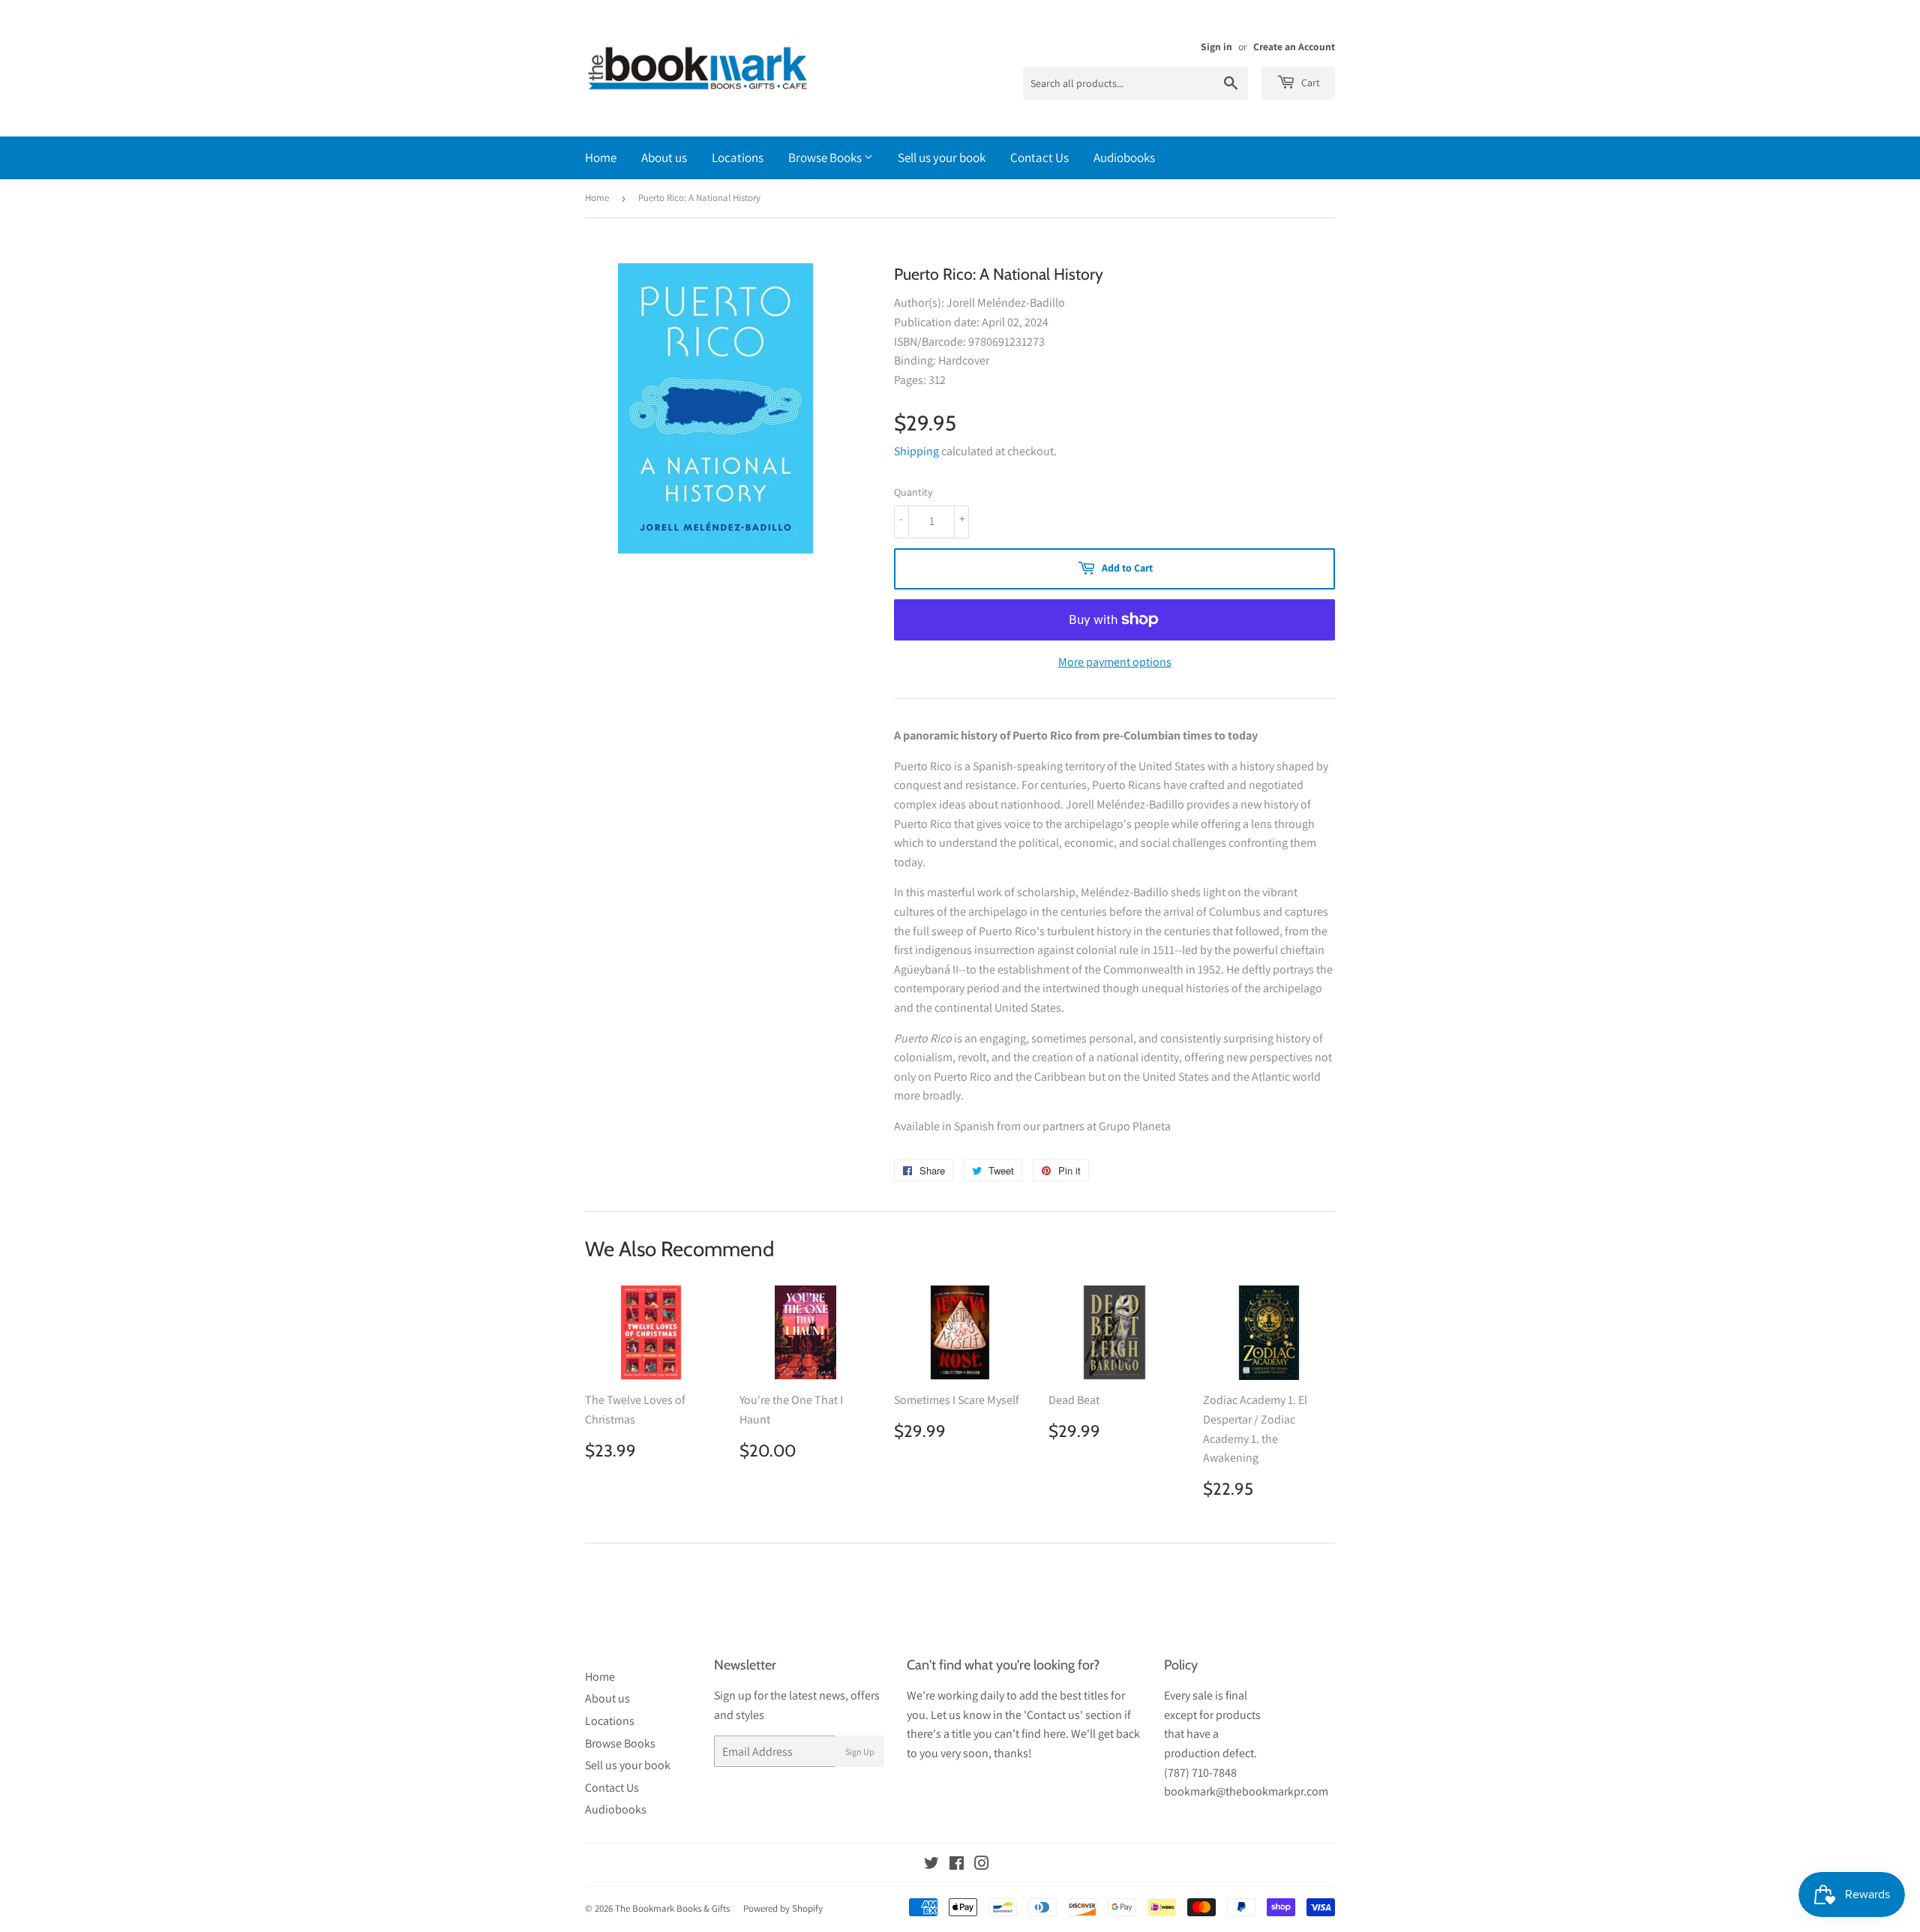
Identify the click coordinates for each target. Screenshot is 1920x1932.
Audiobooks (1124, 157)
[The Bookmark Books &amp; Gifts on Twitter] (931, 1865)
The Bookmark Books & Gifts (672, 1908)
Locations (738, 157)
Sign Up (860, 1752)
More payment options (1115, 662)
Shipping (916, 451)
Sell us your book (942, 157)
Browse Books (826, 157)
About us (664, 157)
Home (601, 157)
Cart (1309, 82)
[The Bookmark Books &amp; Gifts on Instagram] (982, 1865)
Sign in (1216, 46)
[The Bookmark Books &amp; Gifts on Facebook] (957, 1865)
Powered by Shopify (783, 1908)
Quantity (913, 492)
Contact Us (1039, 157)
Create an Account (1294, 46)
